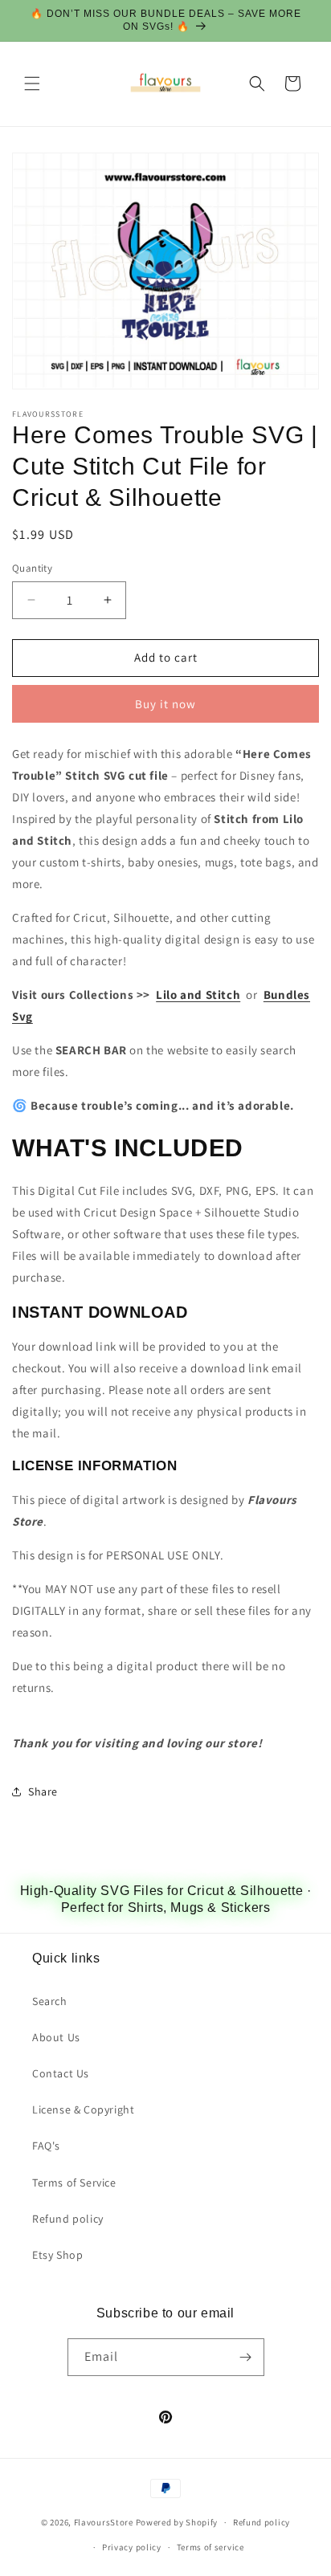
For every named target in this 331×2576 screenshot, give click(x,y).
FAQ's (46, 2146)
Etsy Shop (57, 2255)
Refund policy (68, 2219)
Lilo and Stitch (198, 995)
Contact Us (61, 2073)
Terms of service (210, 2547)
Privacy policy (132, 2547)
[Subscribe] (246, 2357)
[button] (32, 84)
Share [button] (43, 1791)
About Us (56, 2037)
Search (50, 2001)
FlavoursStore (104, 2522)
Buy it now (165, 704)
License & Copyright (83, 2109)
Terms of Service (74, 2183)
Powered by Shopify (177, 2522)
